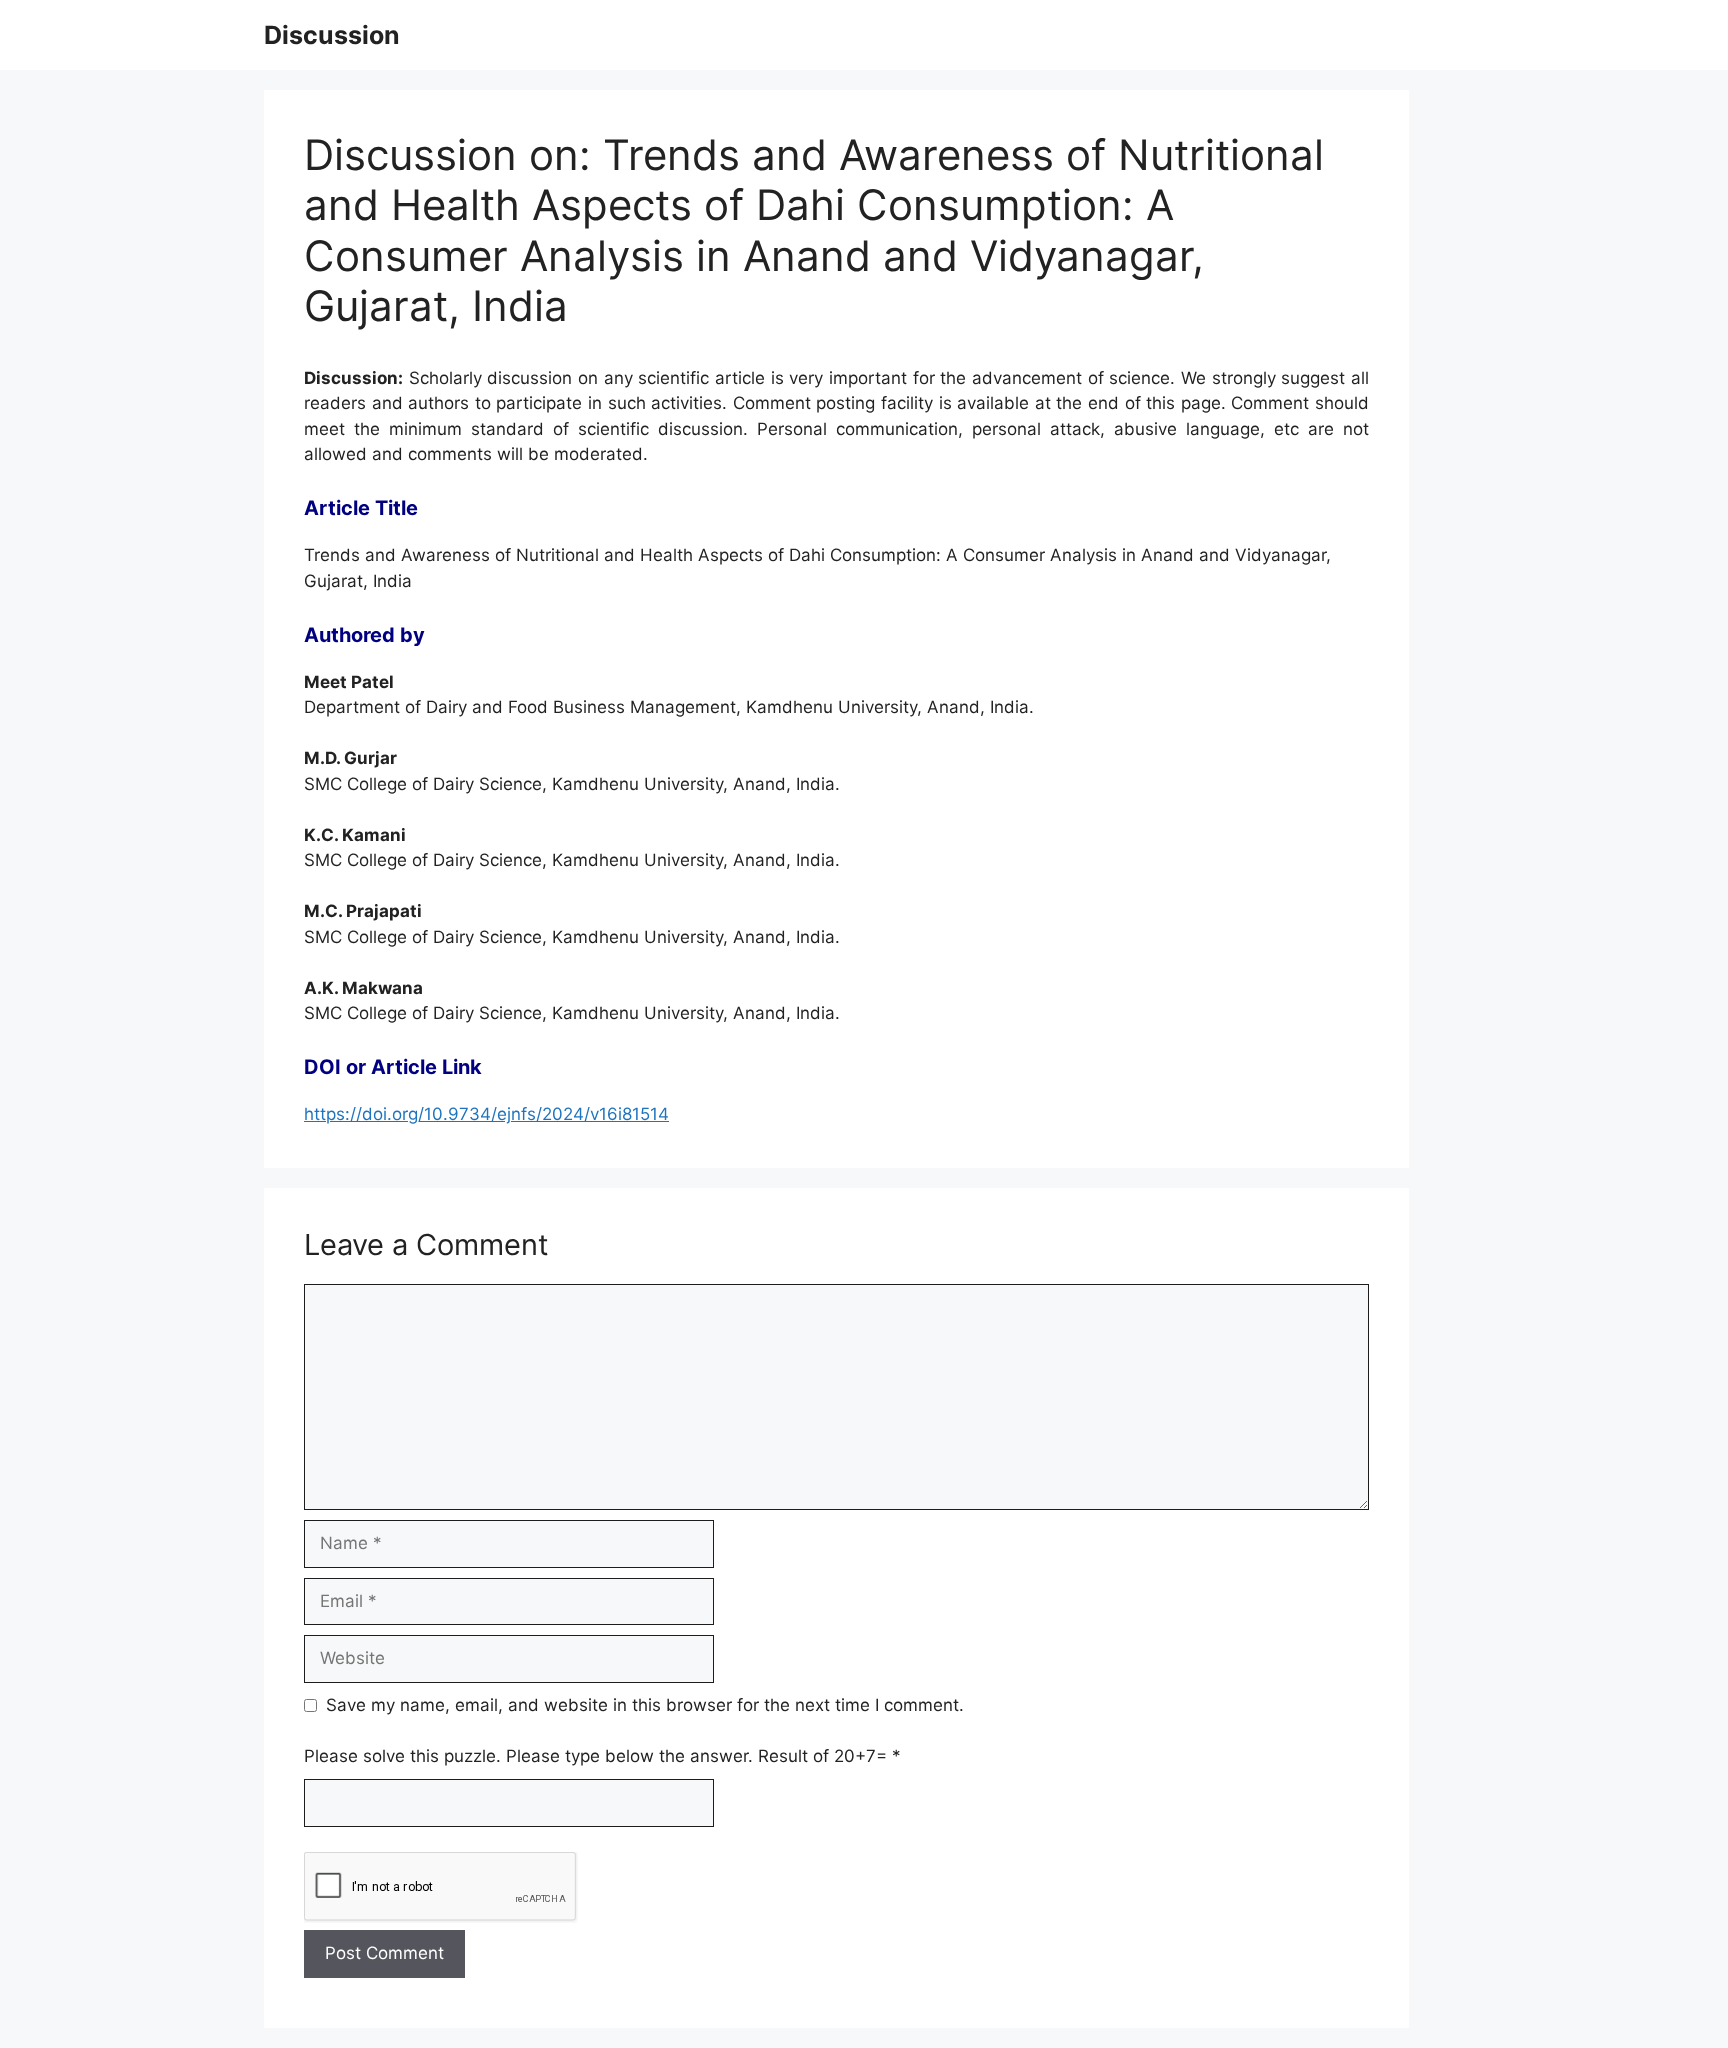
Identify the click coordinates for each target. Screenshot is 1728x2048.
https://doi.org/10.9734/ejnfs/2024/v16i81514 (486, 1114)
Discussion (332, 35)
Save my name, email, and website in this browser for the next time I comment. (645, 1705)
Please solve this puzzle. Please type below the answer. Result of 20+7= (602, 1756)
